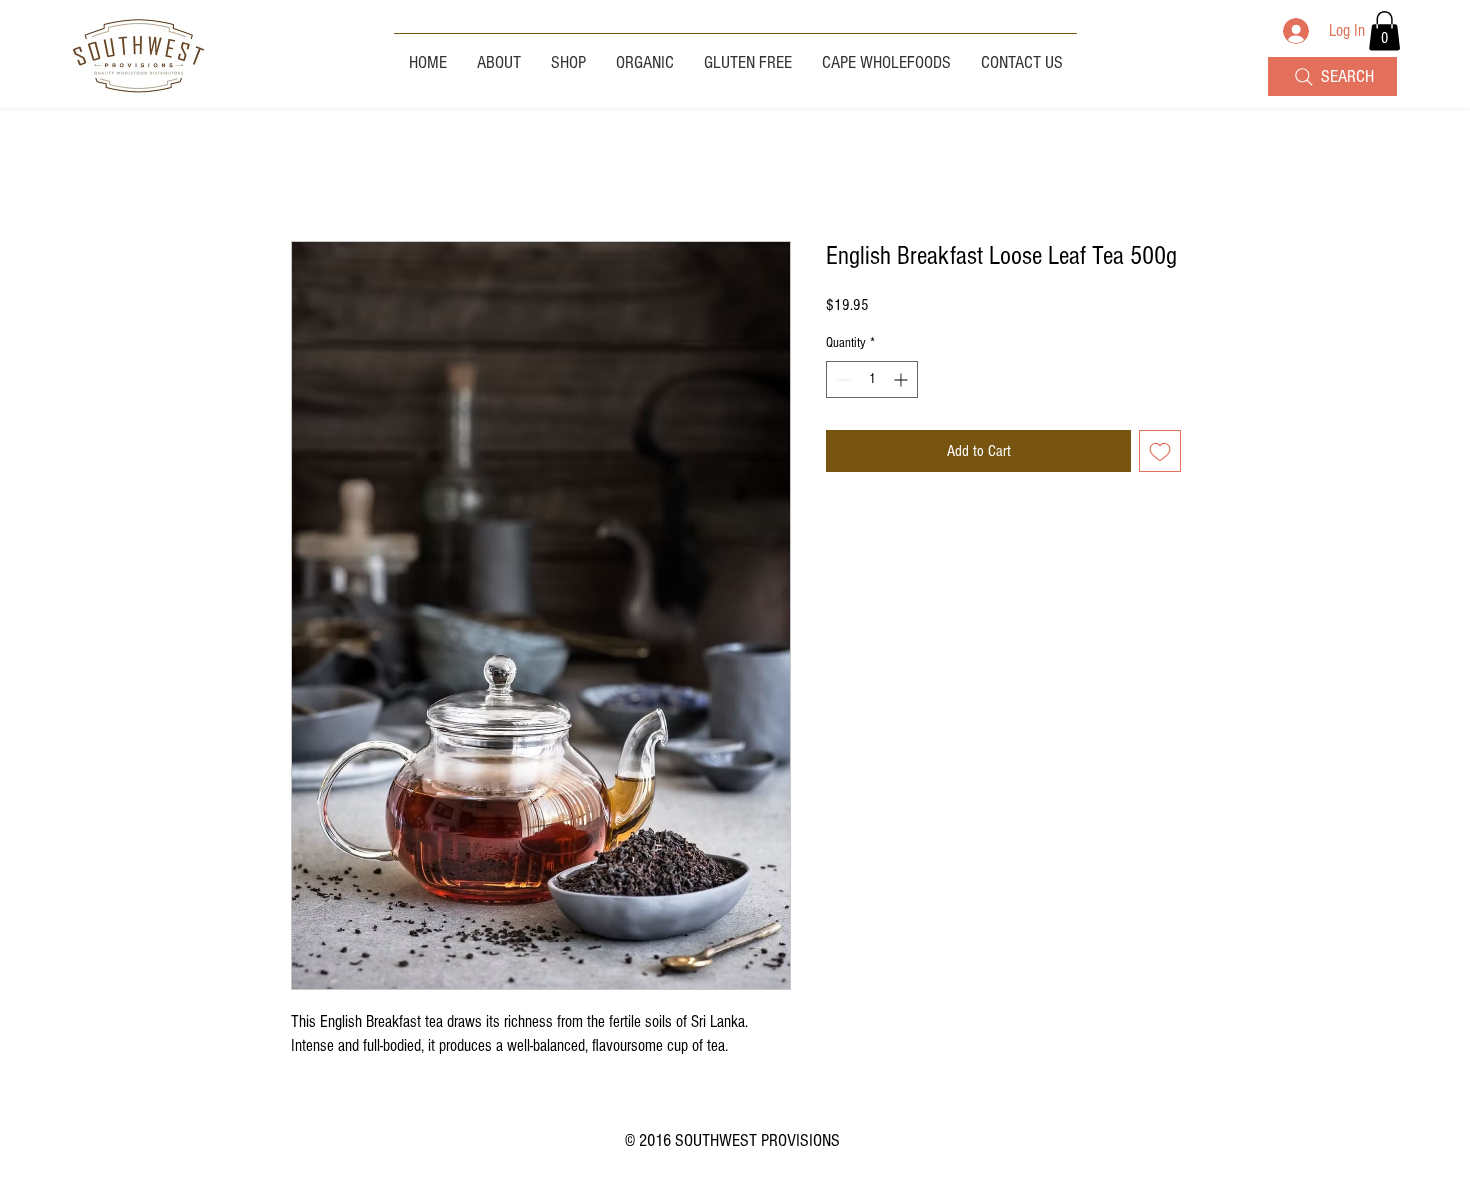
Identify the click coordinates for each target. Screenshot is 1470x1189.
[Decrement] (841, 379)
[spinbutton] (872, 379)
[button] (1384, 30)
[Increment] (902, 379)
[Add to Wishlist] (1160, 451)
